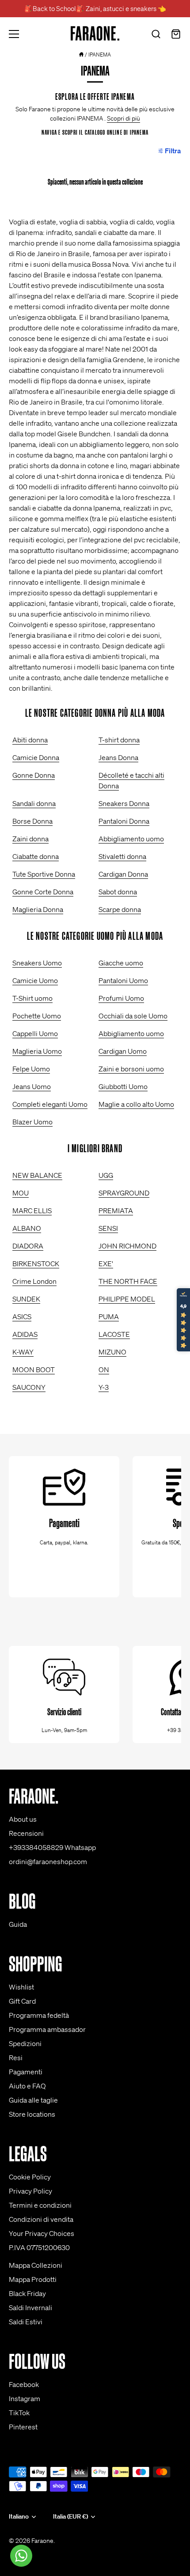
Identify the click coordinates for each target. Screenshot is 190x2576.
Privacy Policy (30, 2191)
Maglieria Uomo (37, 1051)
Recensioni (26, 1833)
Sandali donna (34, 803)
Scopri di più (123, 118)
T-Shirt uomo (32, 998)
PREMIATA (116, 1210)
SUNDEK (26, 1299)
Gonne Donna (34, 775)
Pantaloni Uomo (123, 980)
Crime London (34, 1281)
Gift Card (22, 2001)
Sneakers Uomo (37, 963)
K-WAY (23, 1352)
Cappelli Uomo (35, 1033)
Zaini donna (30, 839)
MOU (21, 1193)
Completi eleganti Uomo (50, 1104)
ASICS (22, 1316)
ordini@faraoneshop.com (48, 1861)
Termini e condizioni (40, 2205)
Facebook (24, 2384)
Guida (18, 1924)
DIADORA (28, 1246)
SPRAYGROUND (124, 1193)
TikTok (19, 2413)
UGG (106, 1175)
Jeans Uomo (32, 1086)
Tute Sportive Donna (44, 874)
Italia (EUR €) (70, 2517)
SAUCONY (29, 1387)
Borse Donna (32, 821)
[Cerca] (156, 35)
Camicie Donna (36, 757)
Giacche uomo (121, 963)
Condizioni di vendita (41, 2219)
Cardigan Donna (123, 874)
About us (23, 1819)
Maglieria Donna (38, 909)
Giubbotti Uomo (123, 1086)
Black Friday (27, 2293)
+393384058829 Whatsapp (52, 1847)
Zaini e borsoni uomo (131, 1069)
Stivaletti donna (122, 856)
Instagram (25, 2398)
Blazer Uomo (32, 1122)
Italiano (19, 2517)
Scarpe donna (120, 909)
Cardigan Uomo (123, 1051)
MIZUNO (112, 1352)
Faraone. (43, 2541)
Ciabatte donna (36, 856)
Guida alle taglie (33, 2100)
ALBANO (27, 1228)
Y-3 (104, 1387)
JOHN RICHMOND (127, 1246)
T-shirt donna (119, 740)
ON (104, 1369)
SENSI (108, 1228)
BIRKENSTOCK (36, 1263)
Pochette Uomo (37, 1016)
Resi (16, 2058)
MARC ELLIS (32, 1210)
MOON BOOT (34, 1369)
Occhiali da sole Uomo (133, 1016)
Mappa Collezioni (36, 2265)
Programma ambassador (47, 2029)
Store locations (32, 2114)
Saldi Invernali (30, 2307)
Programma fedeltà (39, 2015)
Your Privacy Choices (42, 2233)
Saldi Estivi (26, 2322)
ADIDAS (25, 1334)
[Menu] (14, 34)
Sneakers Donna (124, 803)
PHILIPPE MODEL (127, 1299)
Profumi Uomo (121, 998)
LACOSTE (114, 1334)
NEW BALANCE (37, 1175)
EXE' (106, 1263)
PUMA (109, 1316)
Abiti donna (30, 740)
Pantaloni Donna (124, 821)
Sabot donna (118, 892)
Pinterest (23, 2427)
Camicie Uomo (35, 980)
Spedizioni (25, 2043)
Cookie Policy (30, 2177)
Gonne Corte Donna (43, 892)
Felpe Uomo (31, 1069)
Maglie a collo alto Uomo (136, 1104)
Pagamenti (26, 2072)
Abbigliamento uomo (131, 839)
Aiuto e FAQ (27, 2086)
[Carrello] (176, 35)
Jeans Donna (118, 757)
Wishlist (21, 1987)
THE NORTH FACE (128, 1281)
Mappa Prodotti (33, 2279)
